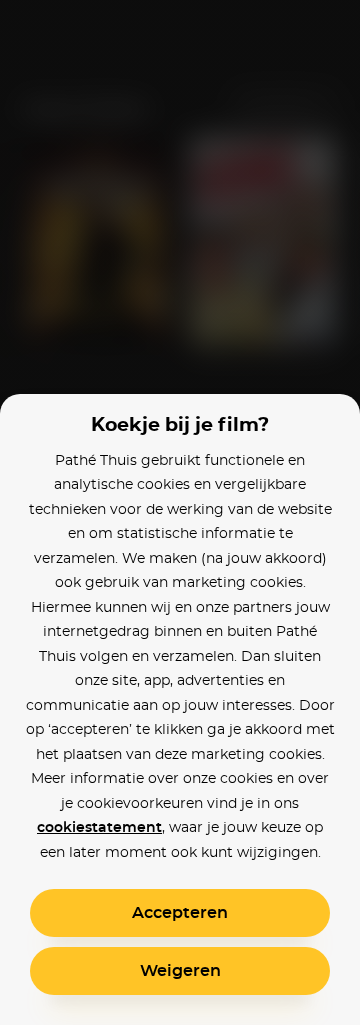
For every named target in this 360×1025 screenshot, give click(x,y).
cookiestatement (99, 828)
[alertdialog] (180, 512)
